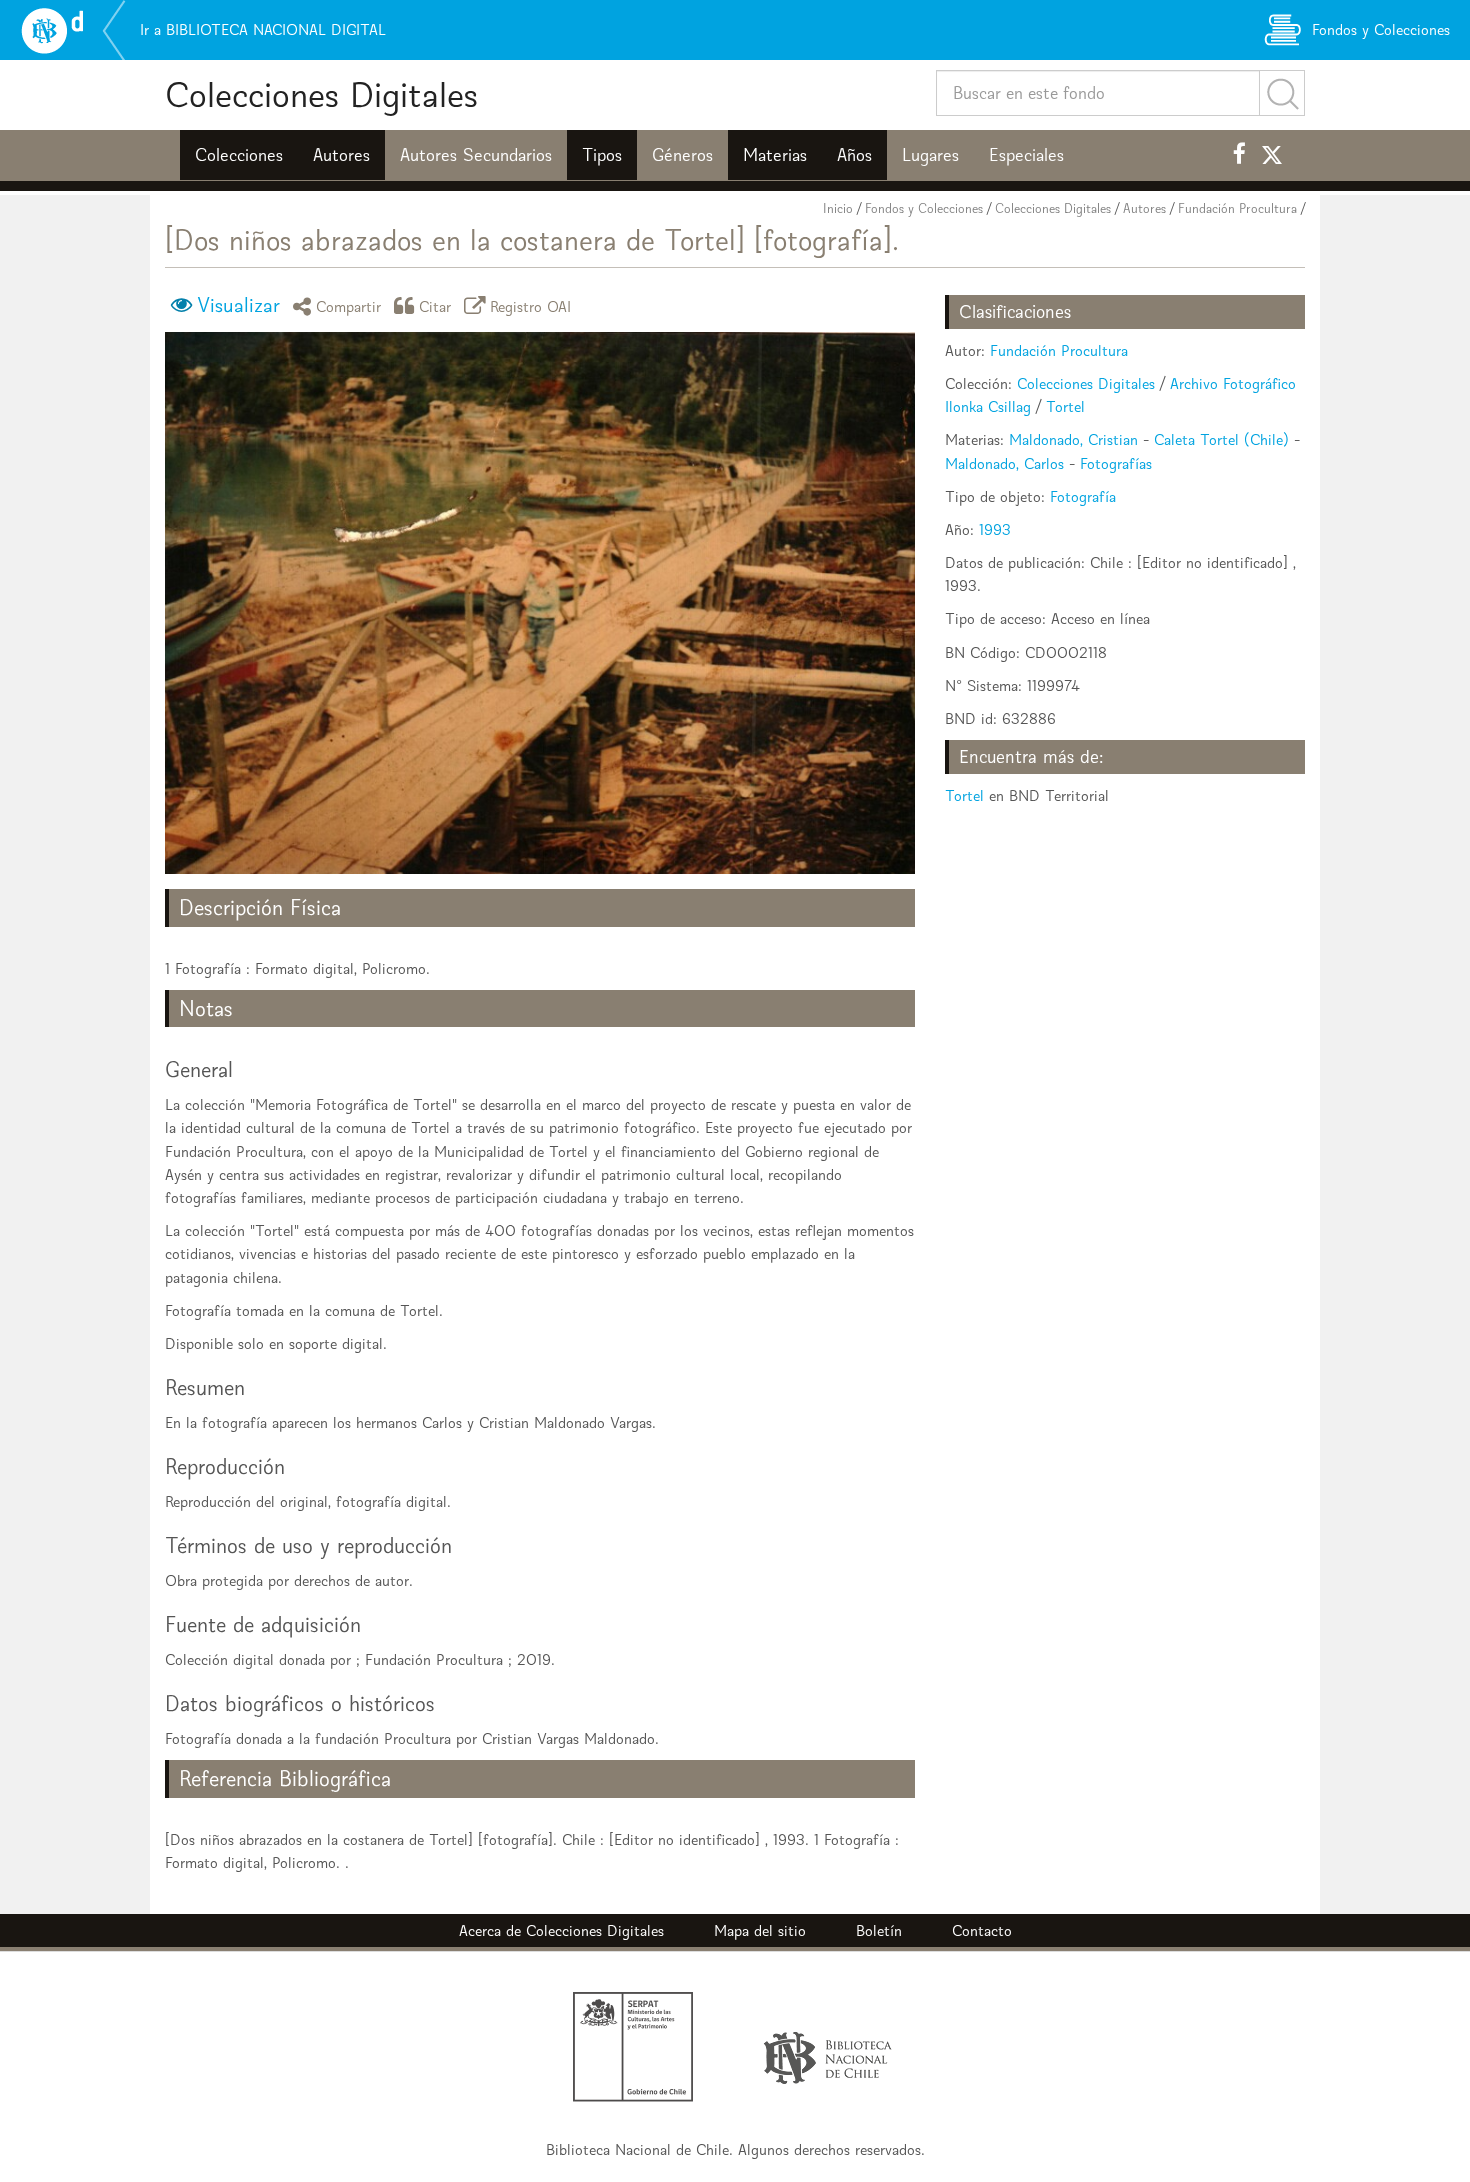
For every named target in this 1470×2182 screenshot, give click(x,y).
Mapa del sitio (760, 1930)
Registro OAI (531, 305)
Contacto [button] (982, 1930)
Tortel (1065, 406)
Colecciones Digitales (321, 94)
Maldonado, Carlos (1004, 463)
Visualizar (238, 305)
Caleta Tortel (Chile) (1221, 439)
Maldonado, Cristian (1073, 439)
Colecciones (239, 155)
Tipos (602, 155)
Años (854, 155)
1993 (995, 529)
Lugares (930, 155)
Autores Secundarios (476, 155)
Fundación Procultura (1237, 208)
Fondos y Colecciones (924, 208)
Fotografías (1116, 463)
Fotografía (1083, 496)
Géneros (682, 155)
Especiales (1026, 155)
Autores (341, 155)
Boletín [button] (879, 1930)
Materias (775, 155)
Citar (435, 305)
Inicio (838, 208)
